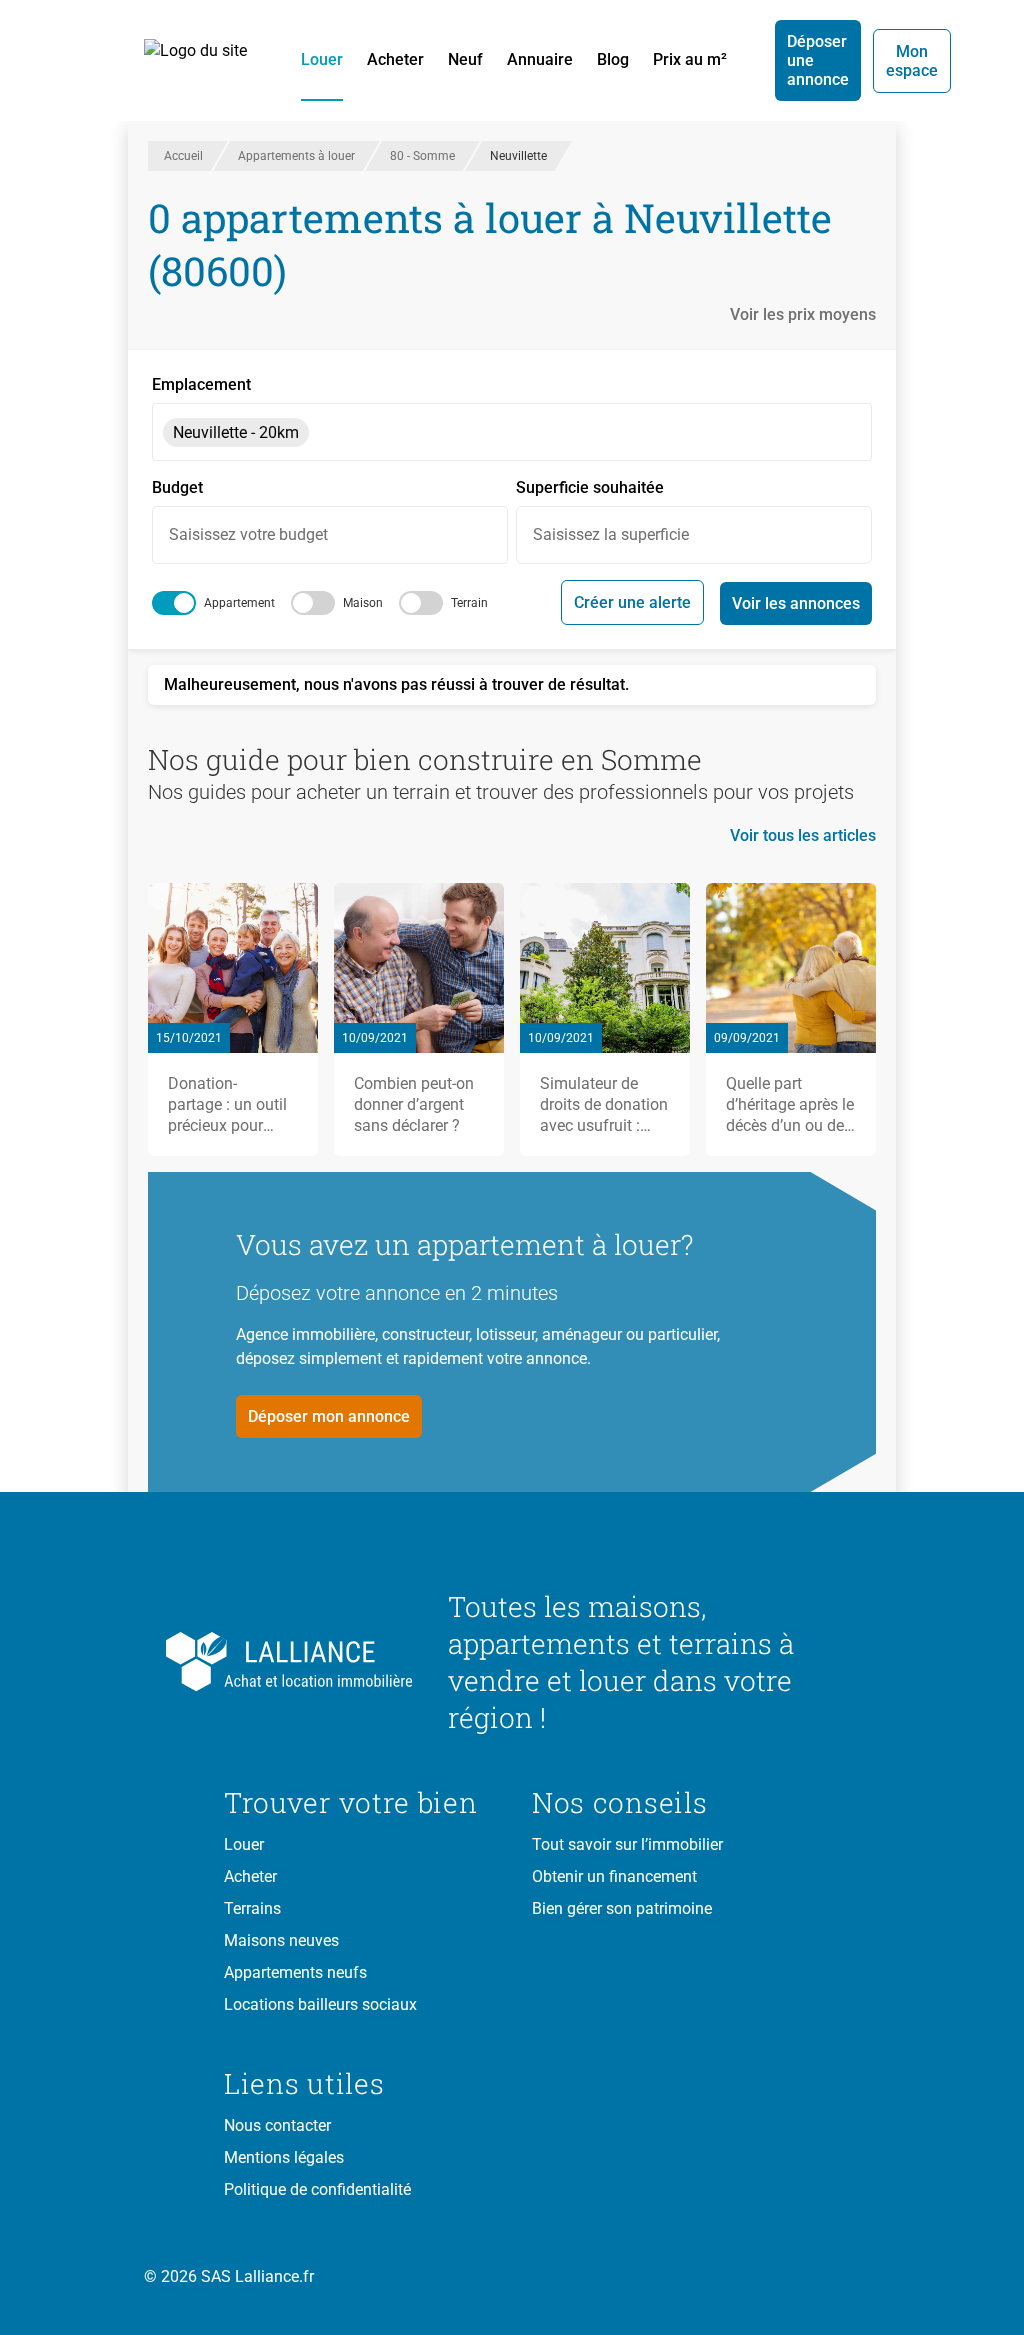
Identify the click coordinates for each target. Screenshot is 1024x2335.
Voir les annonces (796, 603)
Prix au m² (690, 59)
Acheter (395, 59)
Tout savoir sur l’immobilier (627, 1844)
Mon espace (912, 61)
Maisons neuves (281, 1940)
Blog (613, 59)
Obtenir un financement (614, 1876)
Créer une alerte (632, 602)
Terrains (252, 1908)
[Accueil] (206, 61)
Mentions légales (284, 2157)
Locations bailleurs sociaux (320, 2004)
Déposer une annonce (818, 60)
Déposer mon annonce (329, 1416)
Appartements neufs (295, 1972)
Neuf (465, 59)
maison (363, 603)
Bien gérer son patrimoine (622, 1908)
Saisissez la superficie (611, 534)
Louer (322, 59)
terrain (469, 603)
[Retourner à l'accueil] (320, 1662)
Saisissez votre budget (248, 534)
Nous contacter (277, 2125)
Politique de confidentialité (317, 2189)
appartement (239, 603)
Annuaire (540, 59)
